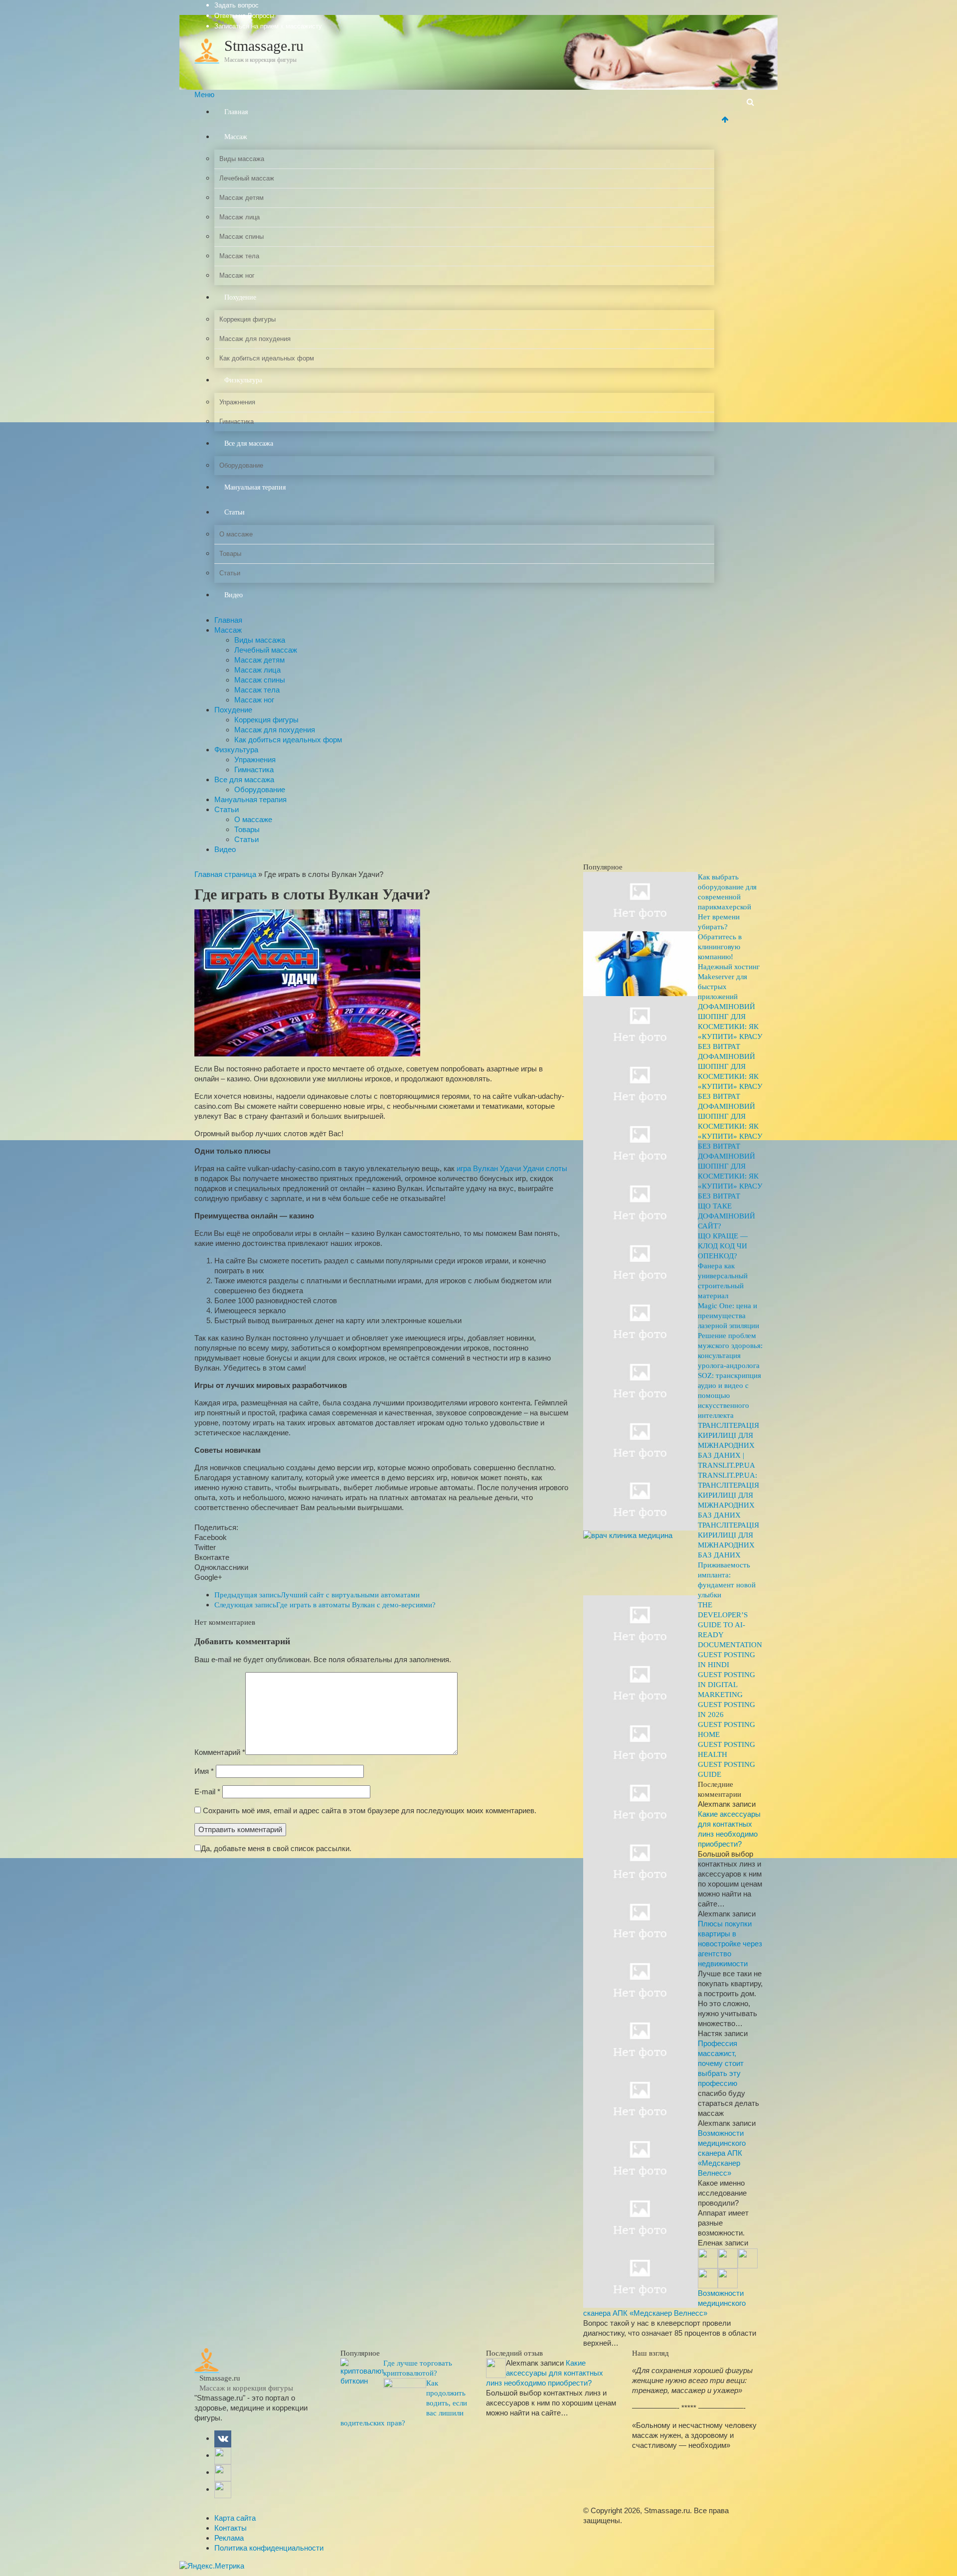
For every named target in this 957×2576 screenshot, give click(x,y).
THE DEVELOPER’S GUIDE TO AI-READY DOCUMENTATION (730, 1625)
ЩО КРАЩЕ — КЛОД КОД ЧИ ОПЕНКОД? (723, 1246)
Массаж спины (241, 237)
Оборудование (241, 465)
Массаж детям (241, 198)
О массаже (236, 534)
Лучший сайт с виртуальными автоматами (317, 1595)
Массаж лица (239, 217)
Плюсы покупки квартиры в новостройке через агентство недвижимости (730, 1944)
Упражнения (237, 402)
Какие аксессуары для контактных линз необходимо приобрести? (545, 2373)
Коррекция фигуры (247, 319)
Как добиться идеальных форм (267, 358)
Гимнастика (237, 422)
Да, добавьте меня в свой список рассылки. (276, 1848)
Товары (230, 554)
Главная (236, 112)
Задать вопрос (237, 5)
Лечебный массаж (247, 178)
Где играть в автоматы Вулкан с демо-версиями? (325, 1605)
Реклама (229, 2538)
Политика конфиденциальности (269, 2548)
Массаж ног (237, 275)
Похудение (240, 297)
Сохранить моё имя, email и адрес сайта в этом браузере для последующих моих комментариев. (370, 1810)
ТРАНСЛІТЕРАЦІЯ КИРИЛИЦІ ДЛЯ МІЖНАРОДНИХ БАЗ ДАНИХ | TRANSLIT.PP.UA (728, 1445)
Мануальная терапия (255, 487)
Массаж (236, 137)
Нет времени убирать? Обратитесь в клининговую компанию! (720, 937)
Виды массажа (242, 159)
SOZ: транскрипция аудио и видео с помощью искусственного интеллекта (729, 1395)
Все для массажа (249, 443)
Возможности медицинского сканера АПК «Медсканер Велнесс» (722, 2153)
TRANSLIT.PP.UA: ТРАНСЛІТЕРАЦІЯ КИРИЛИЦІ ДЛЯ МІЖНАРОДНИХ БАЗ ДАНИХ (728, 1495)
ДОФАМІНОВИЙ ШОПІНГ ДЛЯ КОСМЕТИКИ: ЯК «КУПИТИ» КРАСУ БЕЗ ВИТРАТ (730, 1027)
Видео (234, 595)
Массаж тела (239, 256)
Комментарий (220, 1752)
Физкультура (243, 380)
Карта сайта (235, 2518)
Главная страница (225, 874)
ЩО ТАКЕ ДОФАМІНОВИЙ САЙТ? (726, 1216)
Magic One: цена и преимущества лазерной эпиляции (728, 1316)
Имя (204, 1771)
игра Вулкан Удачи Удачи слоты (512, 1168)
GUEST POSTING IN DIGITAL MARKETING (726, 1685)
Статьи (235, 512)
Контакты (231, 2528)
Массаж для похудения (255, 339)
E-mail (207, 1792)
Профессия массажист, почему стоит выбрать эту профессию (721, 2063)
